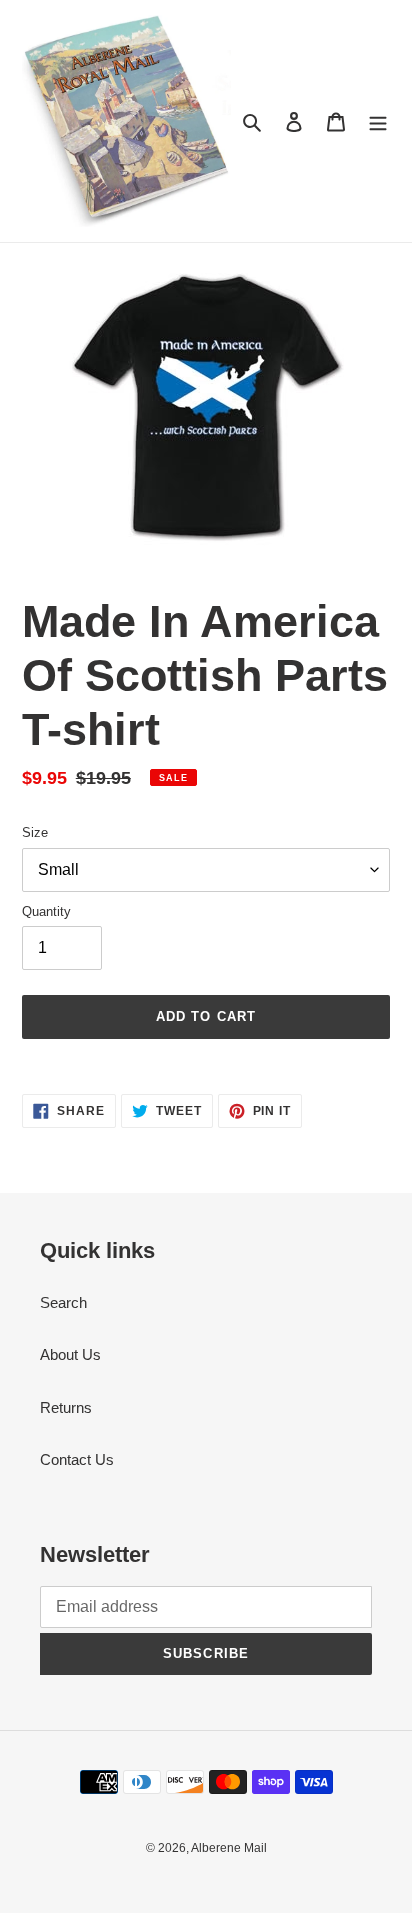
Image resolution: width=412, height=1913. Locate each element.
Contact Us (77, 1459)
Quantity (46, 911)
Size (35, 832)
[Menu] (378, 121)
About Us (70, 1354)
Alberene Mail (229, 1848)
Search (63, 1302)
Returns (66, 1407)
